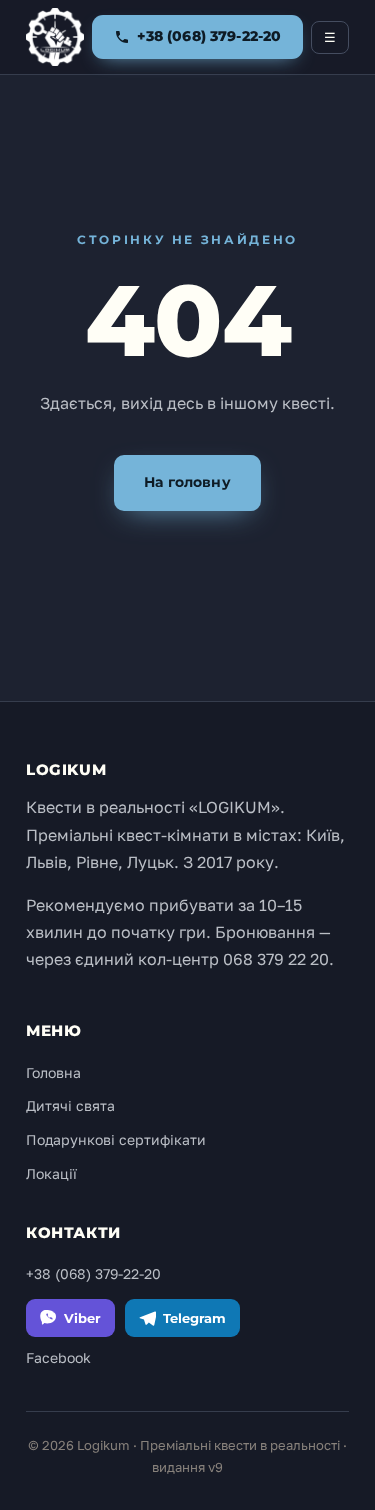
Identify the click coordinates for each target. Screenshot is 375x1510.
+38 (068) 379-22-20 (93, 1273)
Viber (82, 1318)
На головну (187, 482)
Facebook (58, 1357)
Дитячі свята (70, 1105)
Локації (51, 1173)
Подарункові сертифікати (116, 1139)
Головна (53, 1072)
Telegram (194, 1318)
